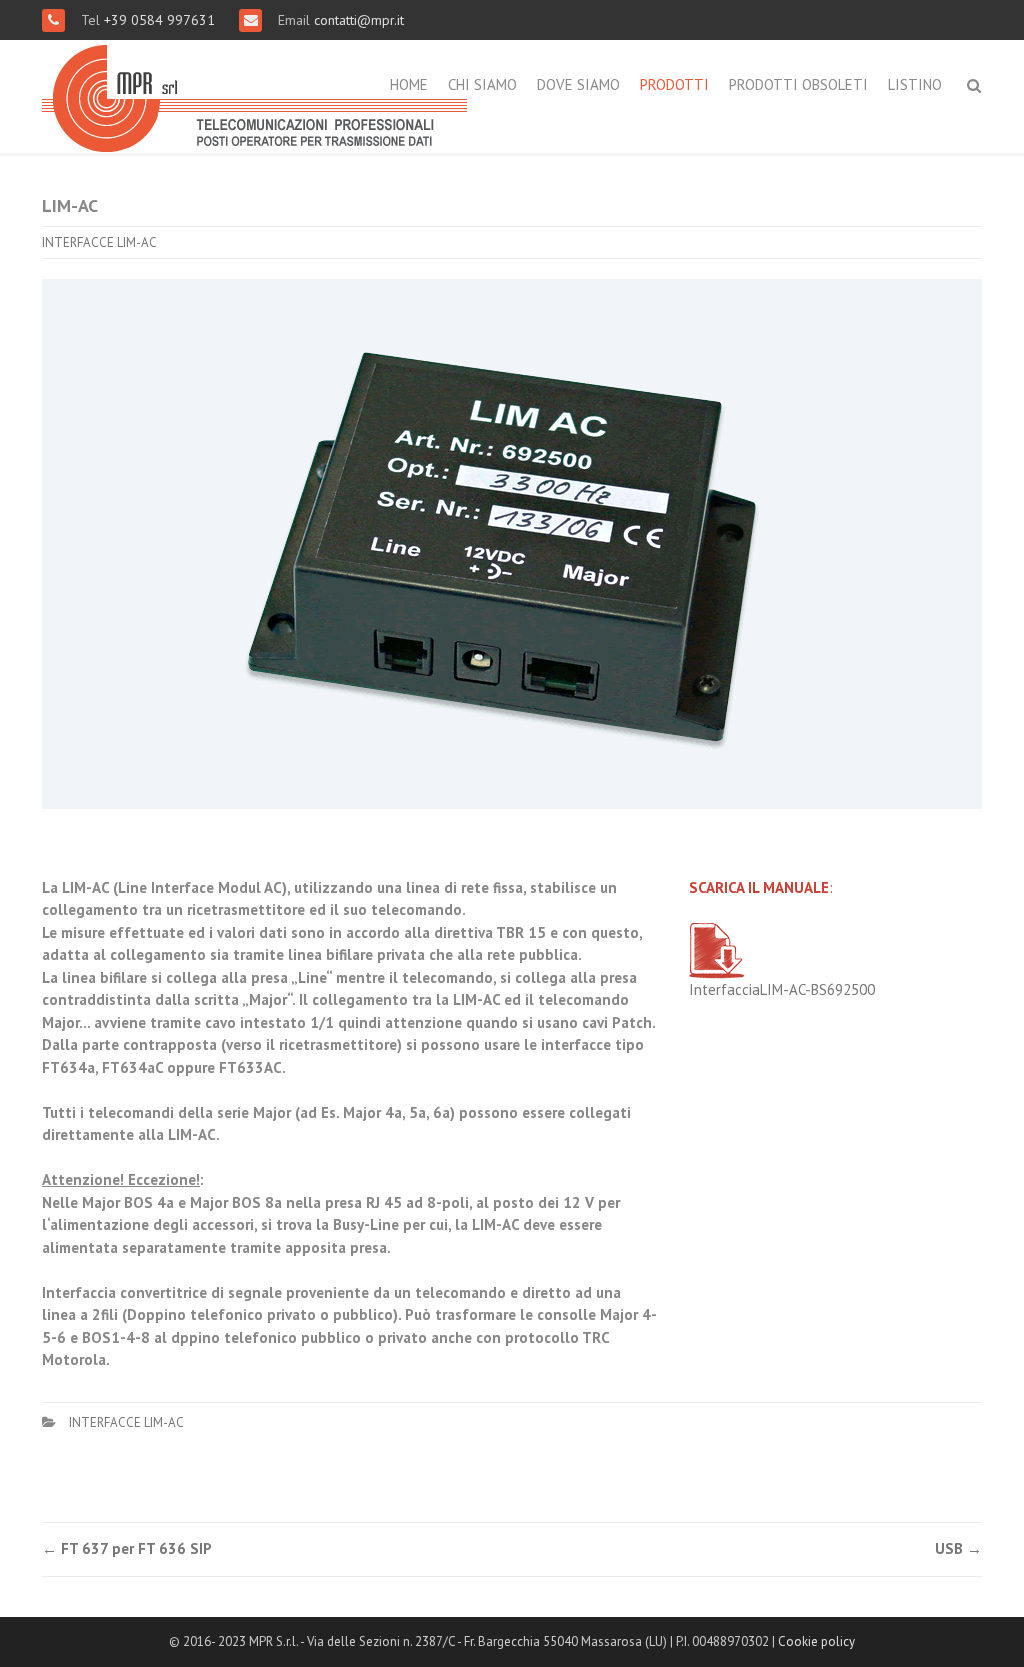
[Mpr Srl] (254, 94)
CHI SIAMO (482, 84)
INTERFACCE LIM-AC (99, 242)
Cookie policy (816, 1641)
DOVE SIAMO (578, 84)
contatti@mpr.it (359, 20)
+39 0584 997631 (161, 20)
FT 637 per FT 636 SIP (127, 1548)
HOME (409, 84)
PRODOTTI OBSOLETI (798, 84)
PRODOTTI (674, 84)
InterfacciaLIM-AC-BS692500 (782, 989)
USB (958, 1548)
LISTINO (915, 84)
